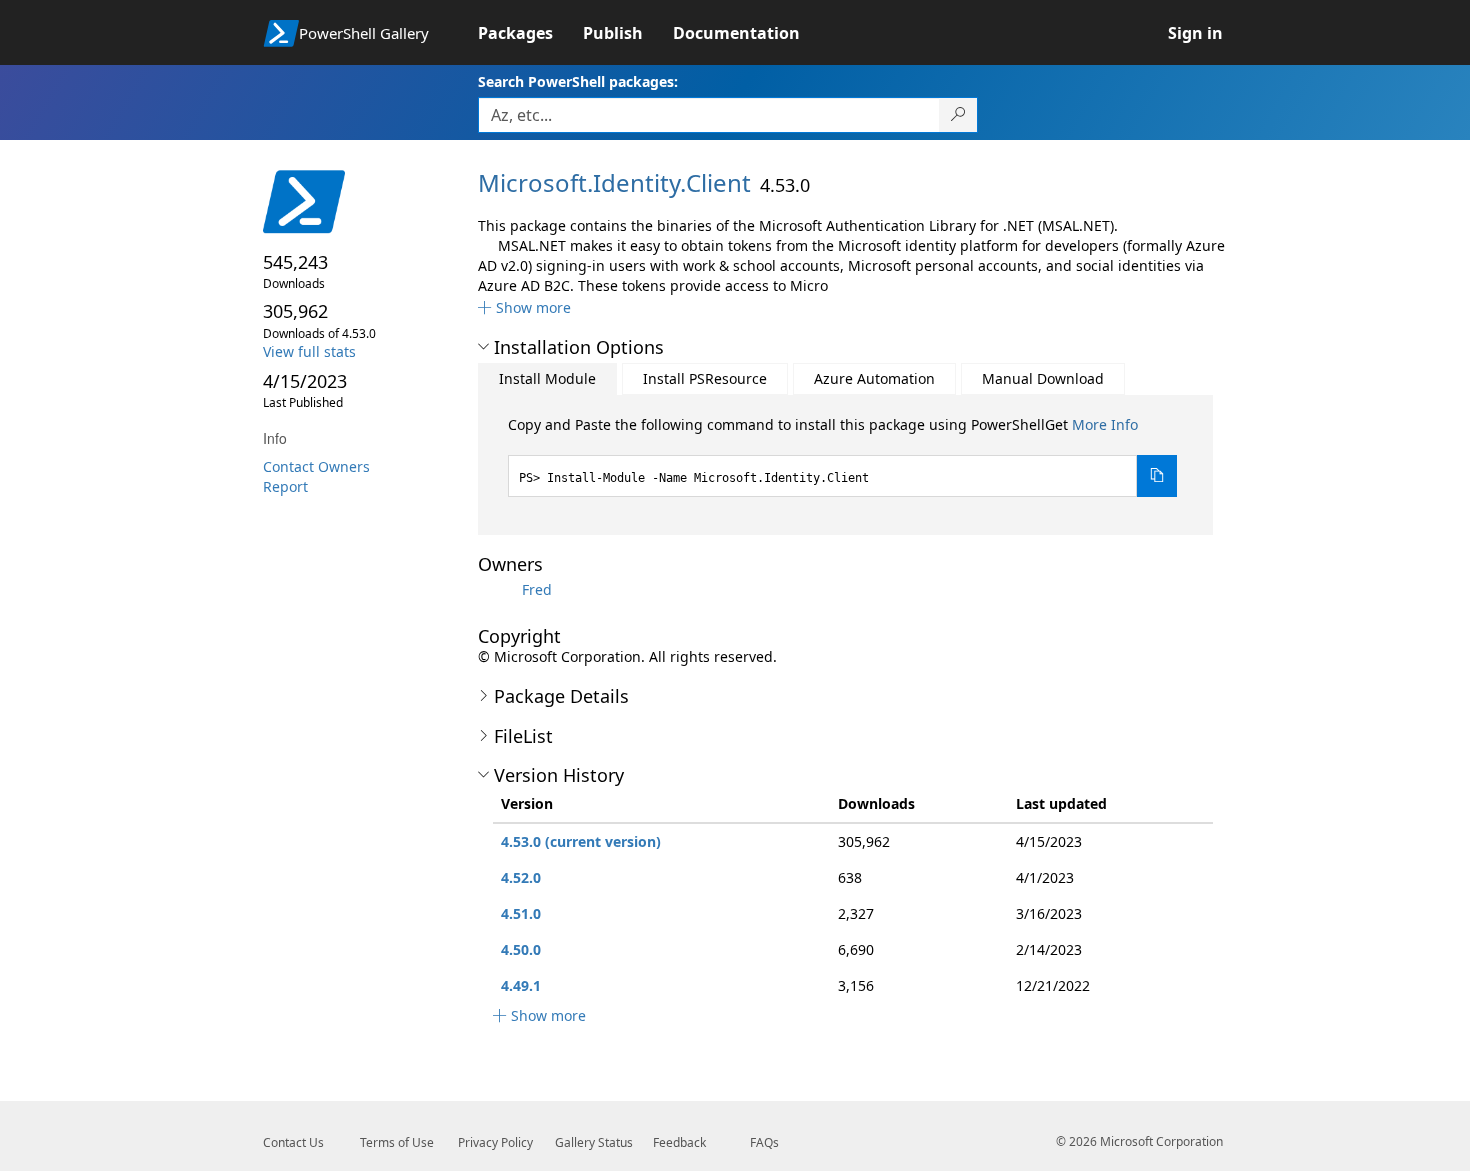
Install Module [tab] (547, 378)
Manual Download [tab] (1043, 378)
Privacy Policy (495, 1142)
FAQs (764, 1142)
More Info (1105, 424)
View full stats (309, 351)
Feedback (679, 1142)
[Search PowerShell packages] (958, 115)
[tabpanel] (843, 456)
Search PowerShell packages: (578, 81)
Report (285, 486)
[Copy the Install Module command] (1157, 476)
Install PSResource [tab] (705, 378)
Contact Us (293, 1142)
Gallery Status (594, 1142)
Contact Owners (316, 466)
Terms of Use (397, 1142)
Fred (537, 589)
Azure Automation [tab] (874, 378)
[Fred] (498, 589)
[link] (530, 33)
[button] (524, 307)
